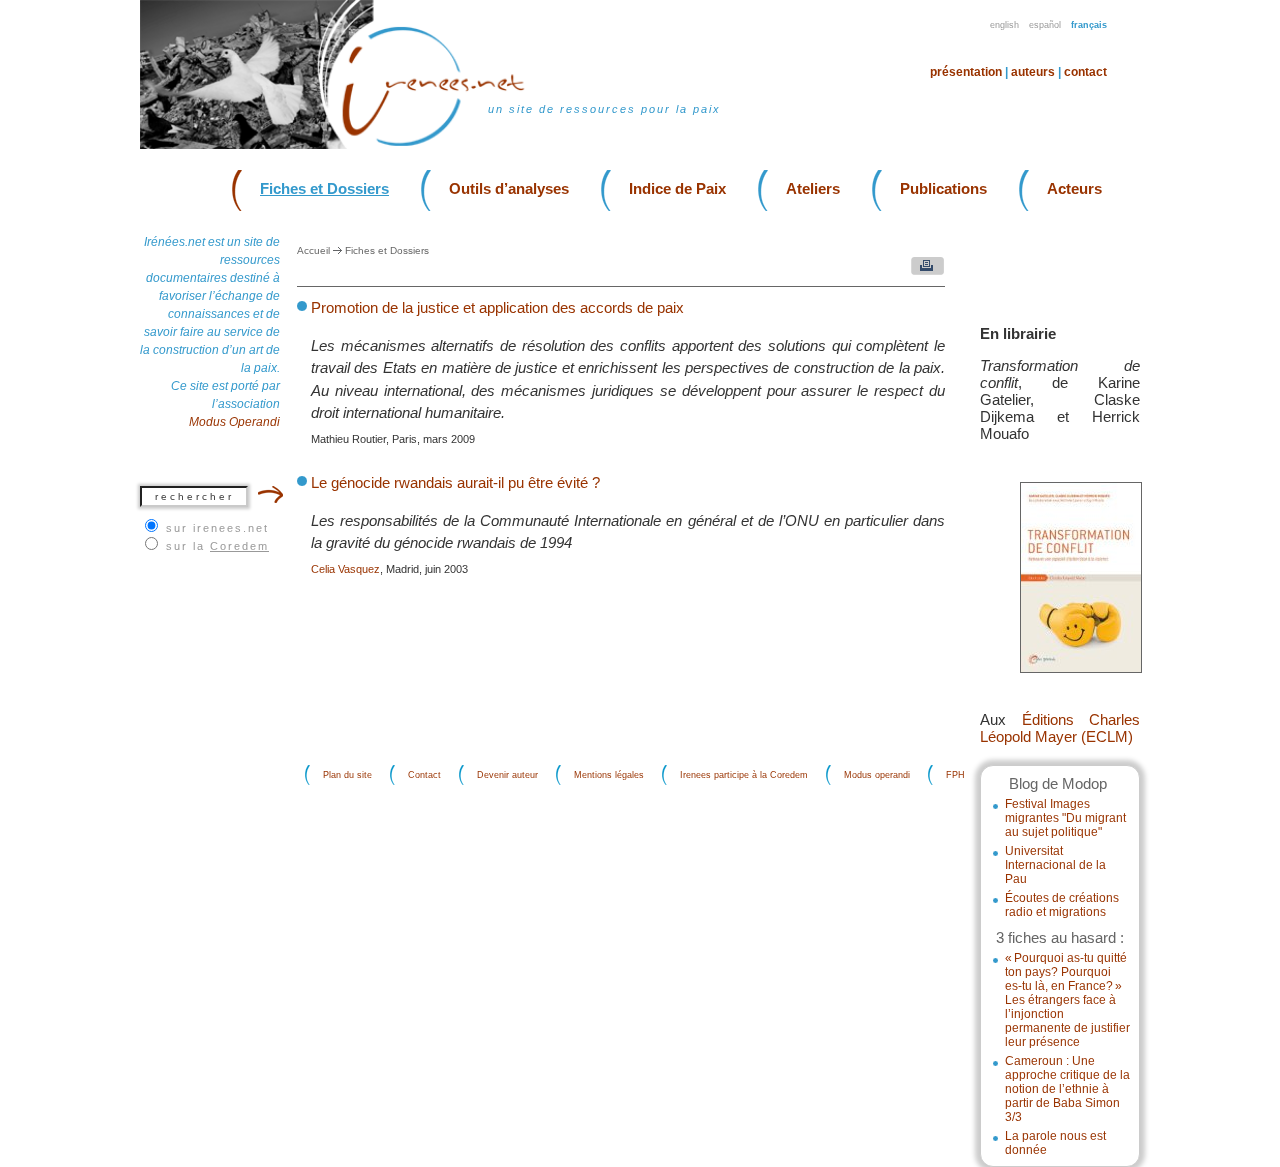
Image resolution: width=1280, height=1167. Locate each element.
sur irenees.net (217, 528)
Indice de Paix (677, 188)
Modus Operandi (234, 422)
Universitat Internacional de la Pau (1055, 865)
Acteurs (1074, 188)
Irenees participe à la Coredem (744, 775)
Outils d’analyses (509, 188)
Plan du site (347, 775)
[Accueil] (445, 144)
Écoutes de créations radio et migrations (1062, 905)
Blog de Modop (1058, 783)
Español (1045, 25)
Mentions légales (609, 775)
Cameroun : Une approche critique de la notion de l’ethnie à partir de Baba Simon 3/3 (1067, 1089)
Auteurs (1033, 72)
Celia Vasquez (345, 569)
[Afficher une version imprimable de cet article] (922, 270)
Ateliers (813, 188)
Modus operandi (877, 775)
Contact (1085, 72)
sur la (217, 546)
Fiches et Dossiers (324, 188)
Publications (943, 188)
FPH (955, 775)
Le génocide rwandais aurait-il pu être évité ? (455, 482)
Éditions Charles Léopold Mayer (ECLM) (1060, 728)
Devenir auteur (507, 775)
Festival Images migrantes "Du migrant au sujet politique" (1065, 818)
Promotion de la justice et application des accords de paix (497, 307)
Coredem (239, 546)
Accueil (313, 250)
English (1004, 25)
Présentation (966, 72)
